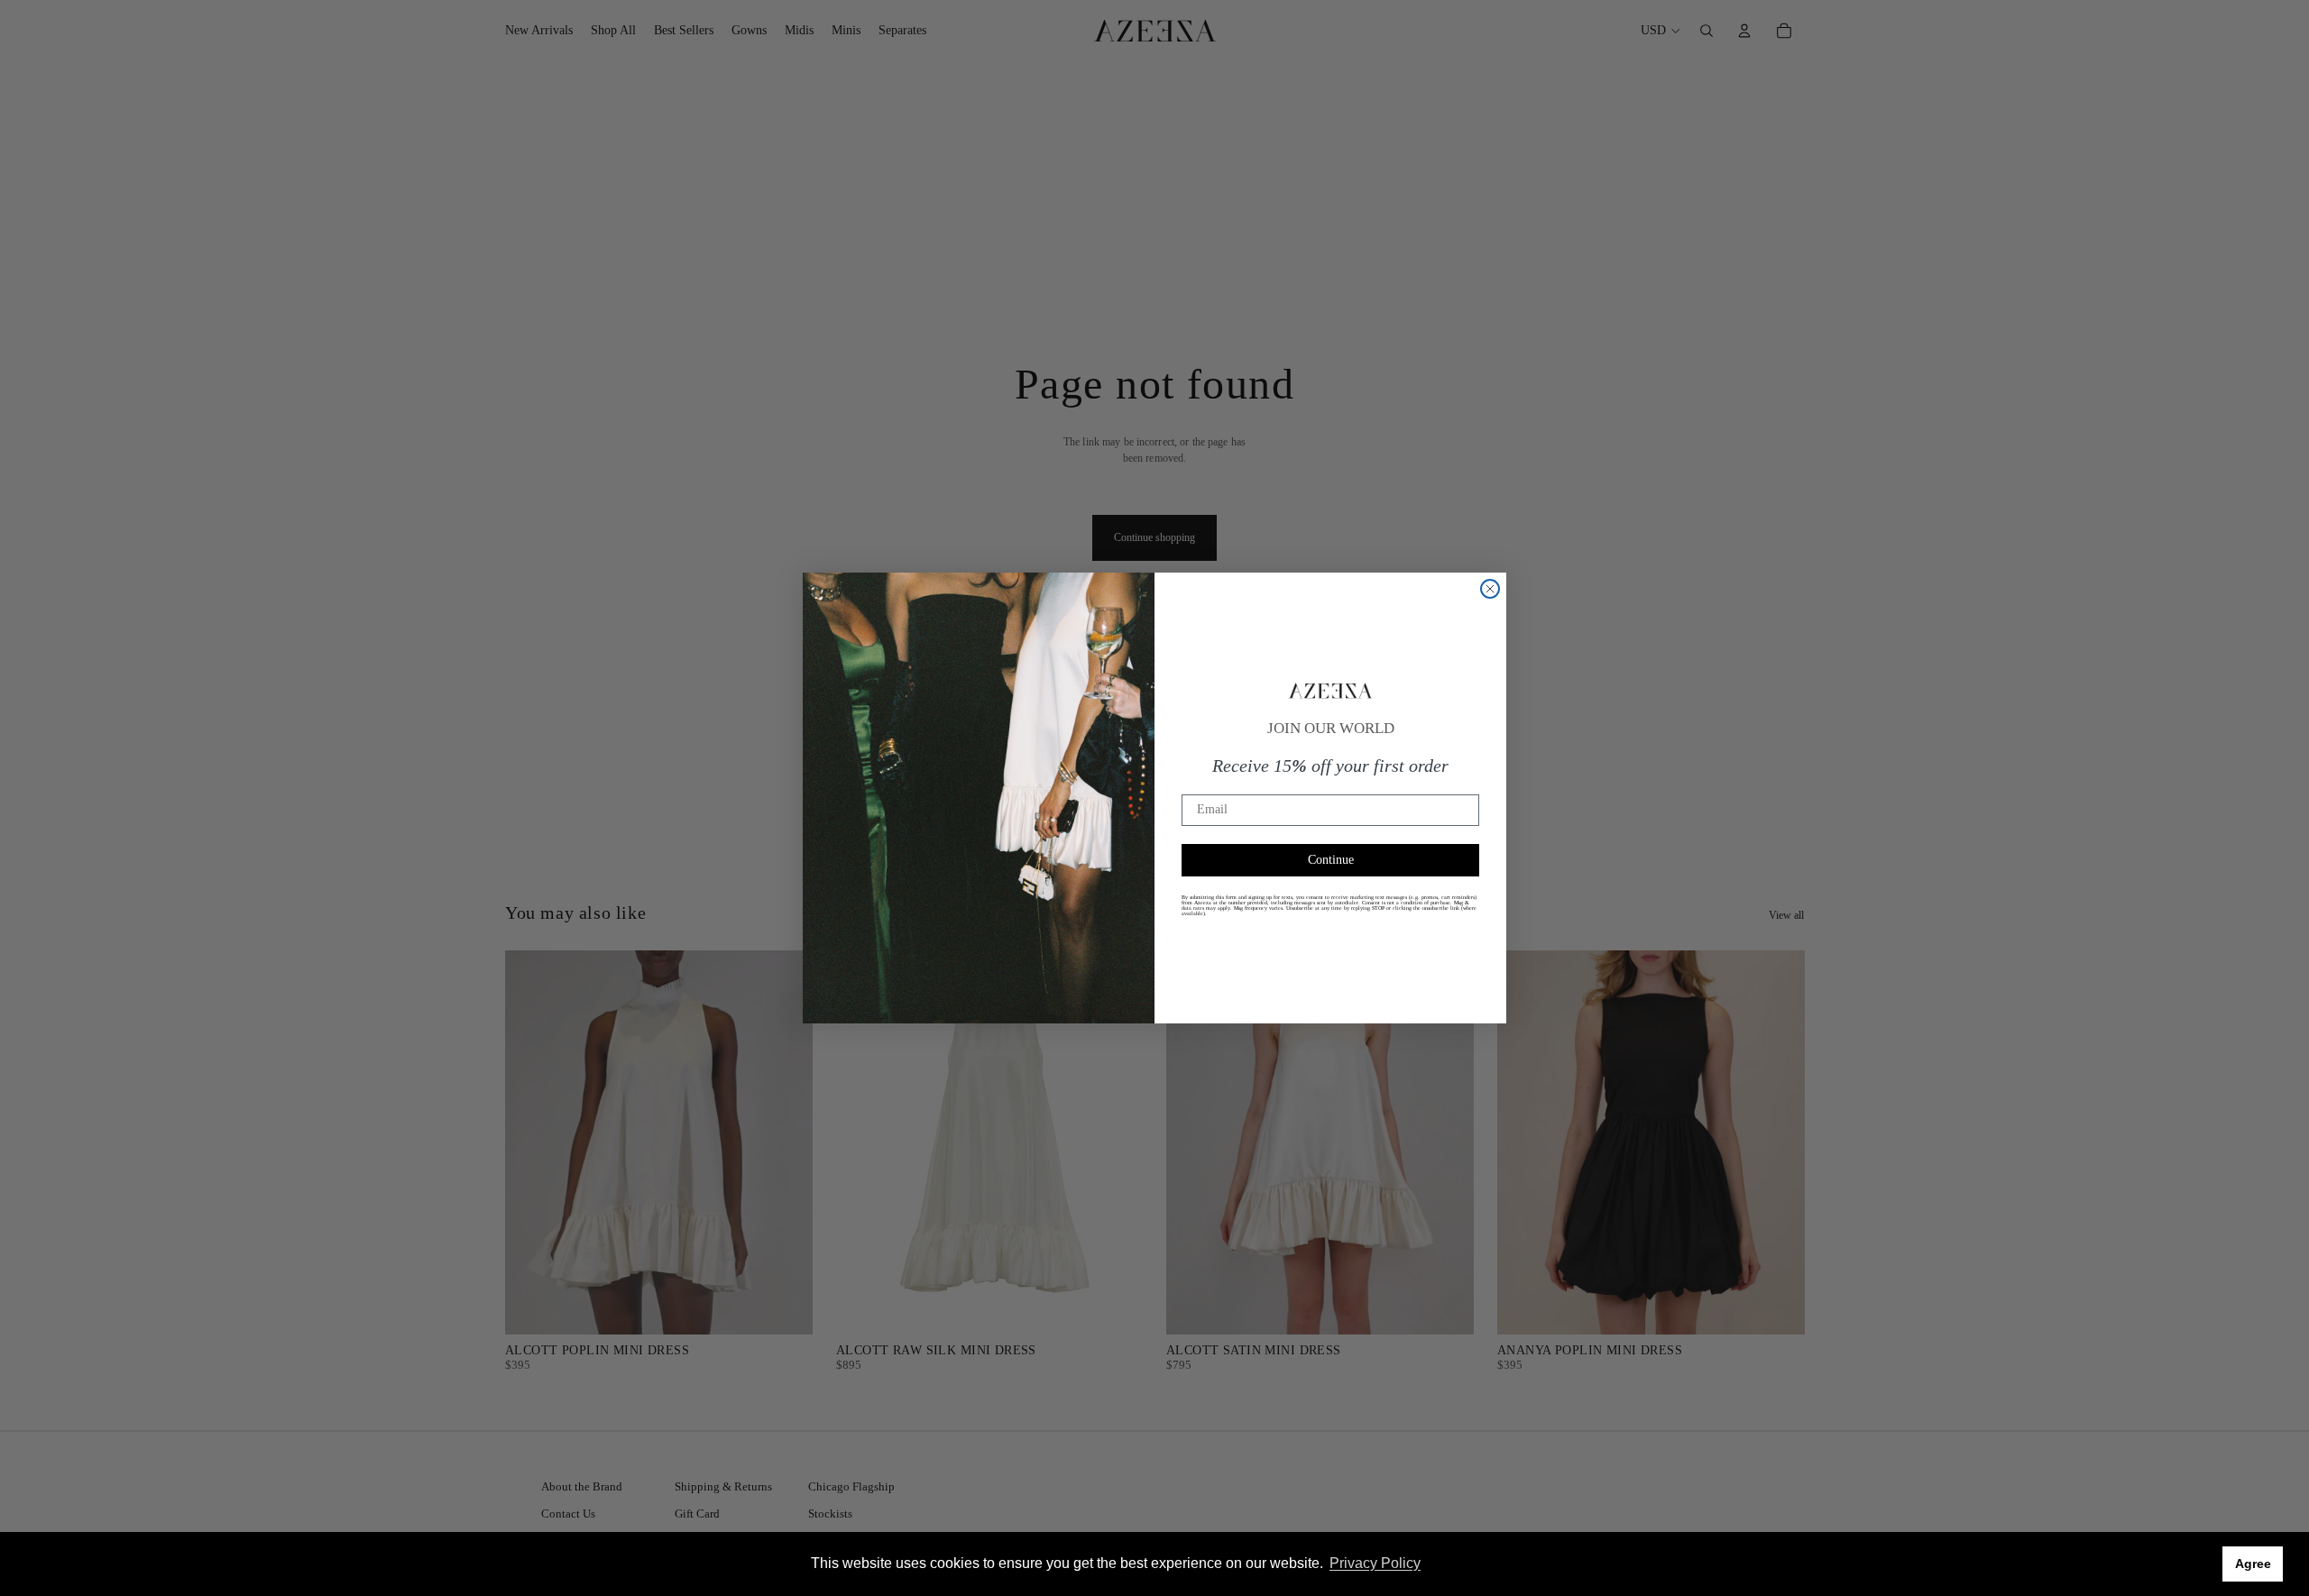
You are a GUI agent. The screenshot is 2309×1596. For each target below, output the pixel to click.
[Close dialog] (1490, 589)
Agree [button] (2253, 1564)
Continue (1331, 860)
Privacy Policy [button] (1375, 1563)
